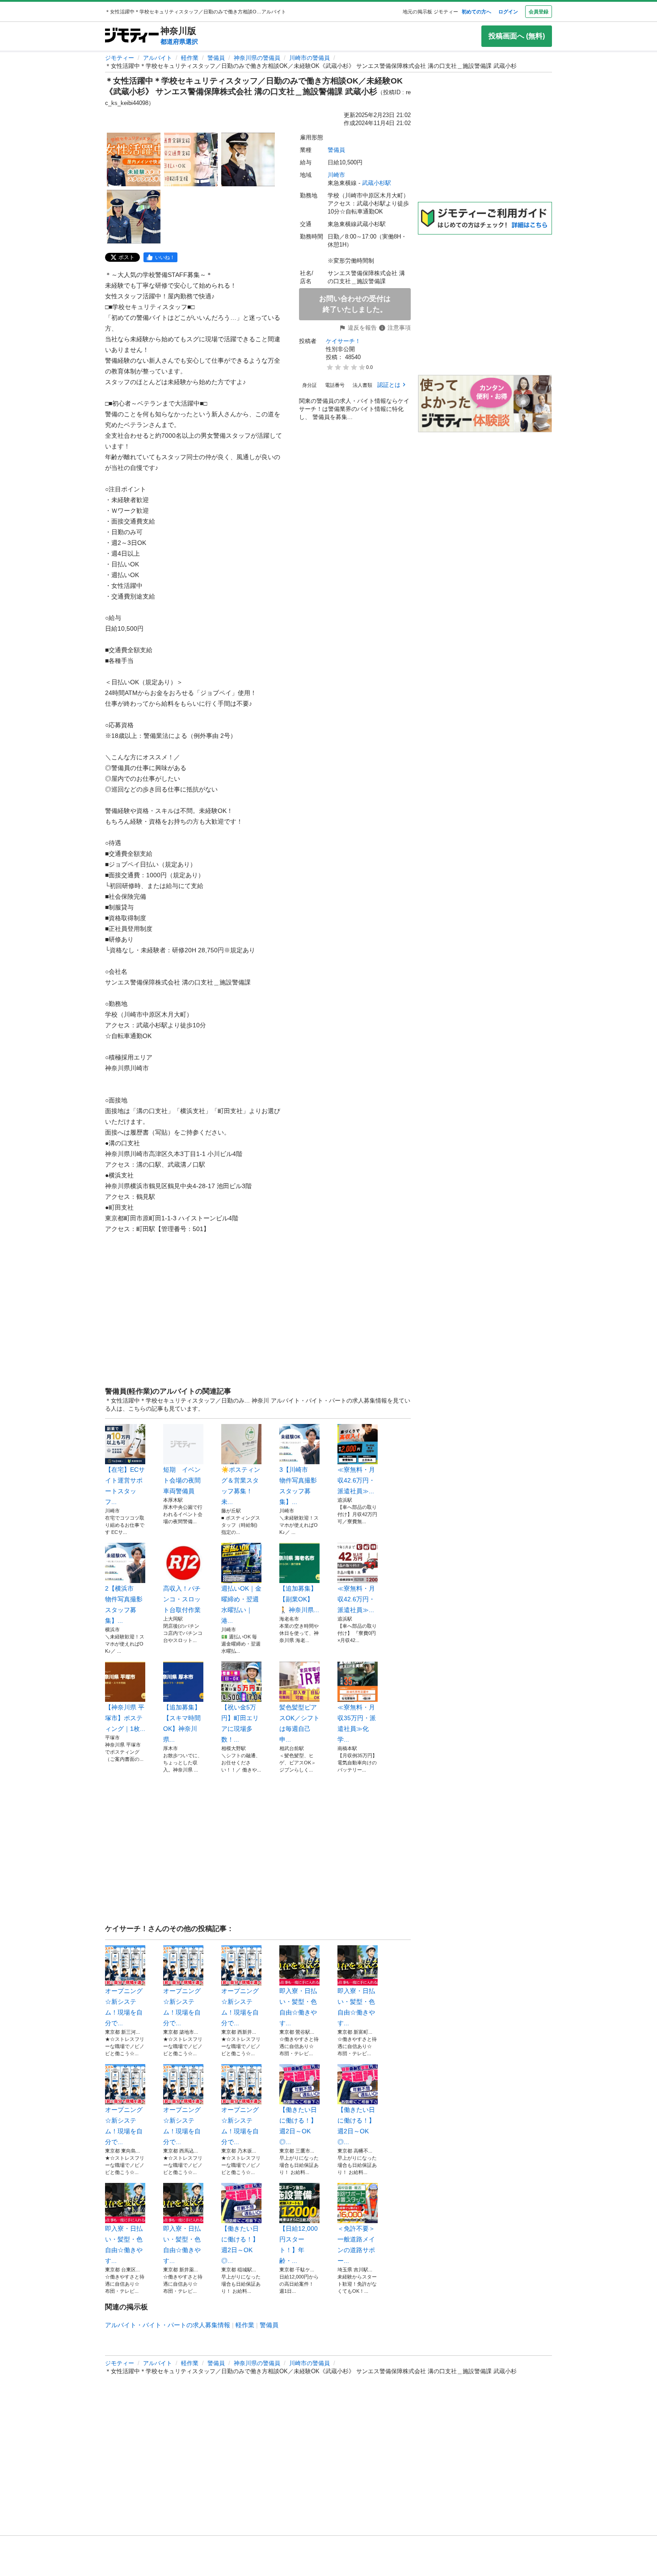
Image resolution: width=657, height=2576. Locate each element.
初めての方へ (476, 12)
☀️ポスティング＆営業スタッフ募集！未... (241, 1486)
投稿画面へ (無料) (517, 36)
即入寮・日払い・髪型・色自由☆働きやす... (298, 2007)
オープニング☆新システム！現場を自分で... (124, 2007)
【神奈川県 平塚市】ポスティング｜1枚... (125, 1718)
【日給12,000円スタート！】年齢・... (299, 2245)
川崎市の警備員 (310, 58)
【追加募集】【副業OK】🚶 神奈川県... (299, 1599)
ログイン (508, 12)
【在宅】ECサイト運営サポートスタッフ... (125, 1486)
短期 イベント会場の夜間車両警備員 (182, 1480)
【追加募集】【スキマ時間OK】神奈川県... (182, 1723)
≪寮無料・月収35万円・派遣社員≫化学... (357, 1723)
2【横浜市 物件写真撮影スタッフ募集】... (124, 1604)
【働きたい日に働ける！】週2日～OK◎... (298, 2126)
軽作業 (190, 58)
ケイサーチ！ (343, 341)
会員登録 (539, 12)
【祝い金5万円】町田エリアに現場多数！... (240, 1723)
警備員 (216, 58)
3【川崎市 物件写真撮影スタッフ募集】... (298, 1486)
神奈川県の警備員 (257, 58)
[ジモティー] (132, 36)
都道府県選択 (179, 42)
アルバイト (158, 58)
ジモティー (120, 58)
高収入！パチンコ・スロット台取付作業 (182, 1599)
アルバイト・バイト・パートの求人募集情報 (168, 2325)
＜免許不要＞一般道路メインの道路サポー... (356, 2245)
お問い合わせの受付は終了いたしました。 (355, 304)
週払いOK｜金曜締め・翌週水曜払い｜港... (241, 1604)
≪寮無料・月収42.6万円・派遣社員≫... (356, 1480)
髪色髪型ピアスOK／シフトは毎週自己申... (299, 1723)
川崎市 (336, 175)
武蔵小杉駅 (377, 183)
